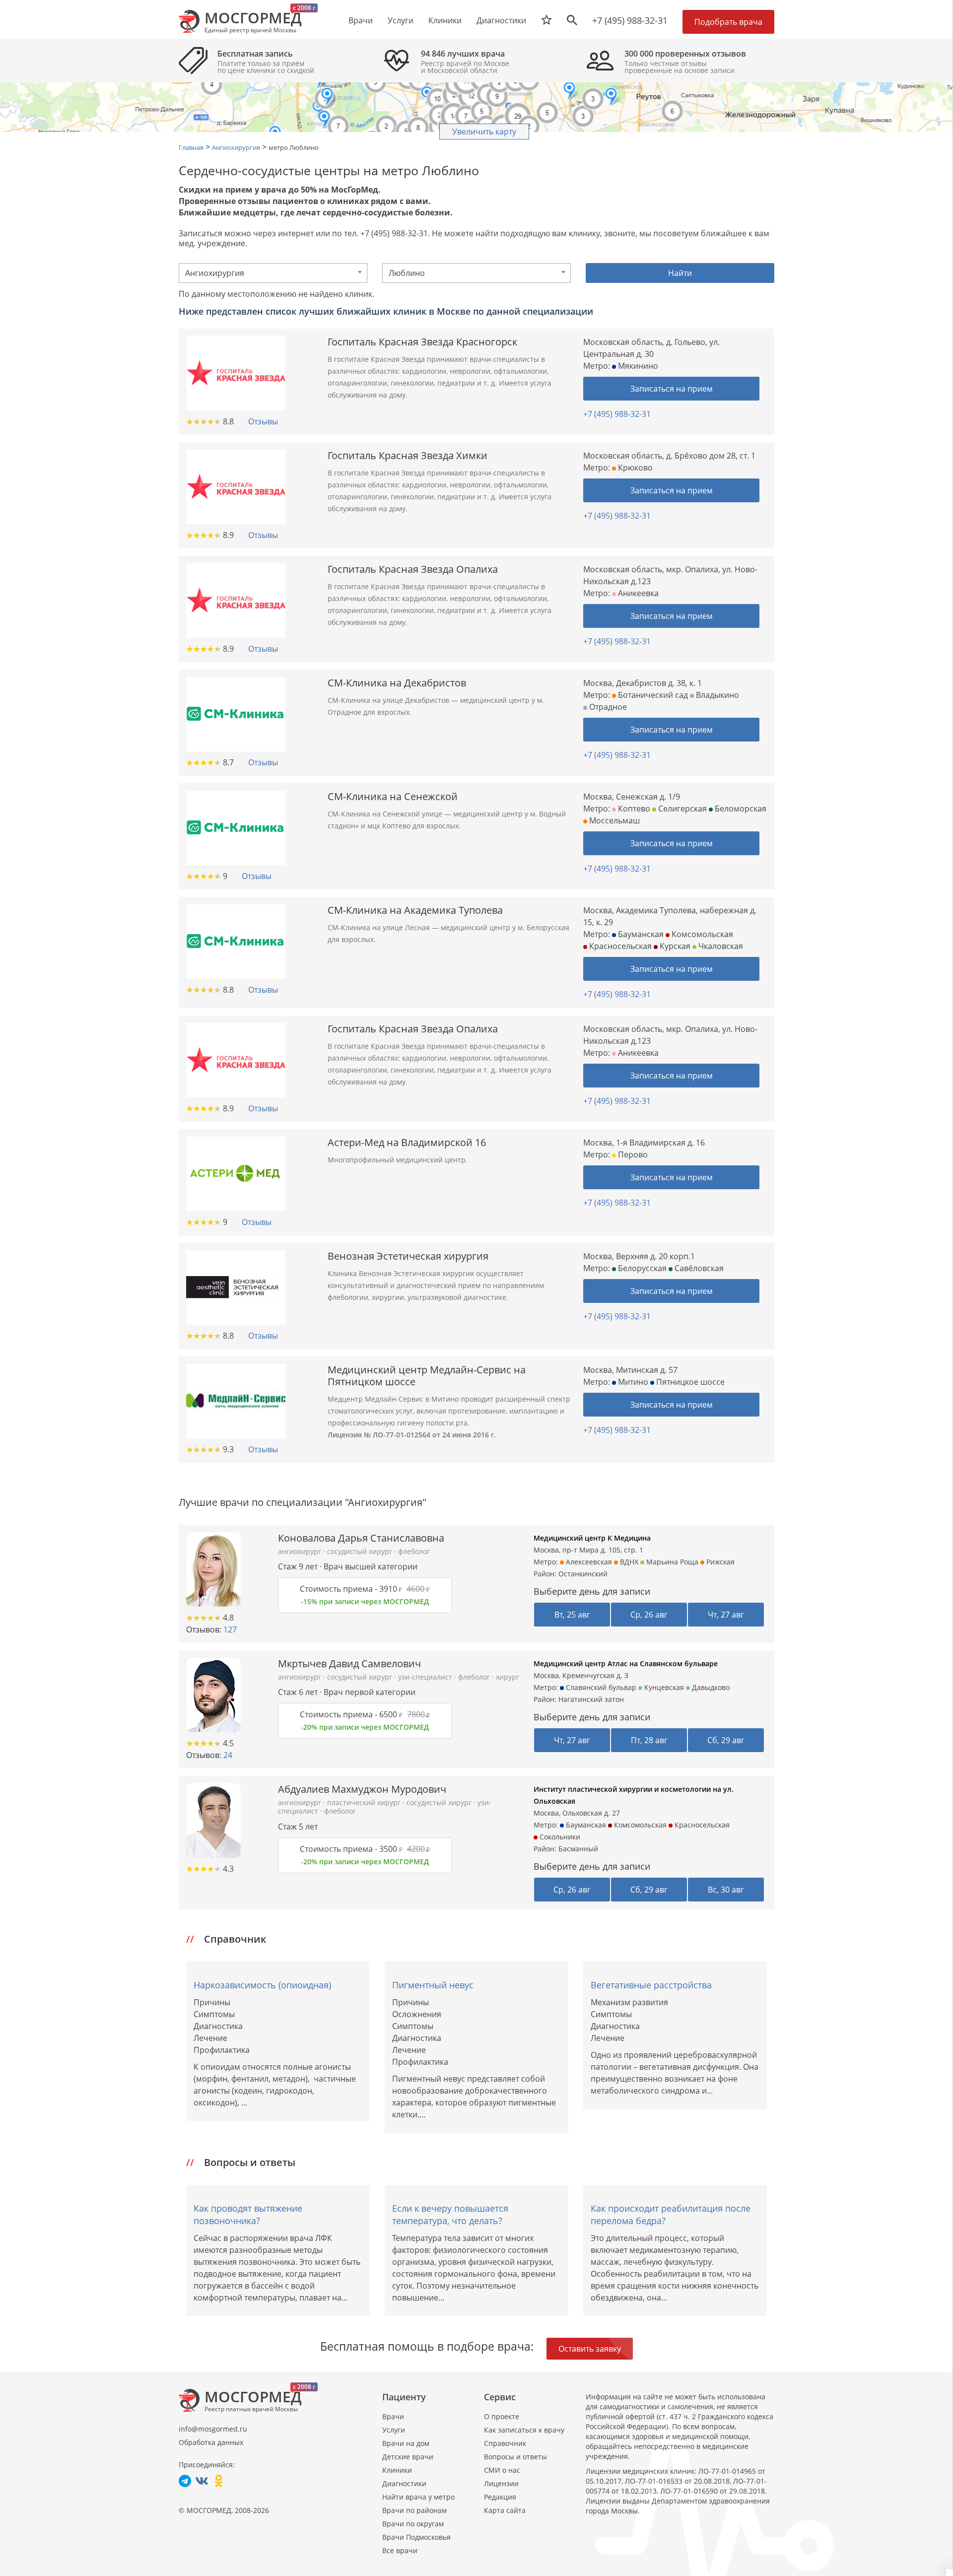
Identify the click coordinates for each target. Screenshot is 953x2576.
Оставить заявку (590, 2349)
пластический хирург (365, 1802)
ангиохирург (301, 1551)
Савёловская (698, 1268)
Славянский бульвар (600, 1687)
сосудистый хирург (361, 1551)
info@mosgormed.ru (213, 2429)
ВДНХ (628, 1562)
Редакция (500, 2497)
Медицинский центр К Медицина (592, 1538)
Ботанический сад (652, 695)
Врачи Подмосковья (416, 2537)
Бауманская (640, 934)
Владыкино (716, 695)
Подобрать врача (728, 22)
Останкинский (583, 1574)
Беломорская (740, 809)
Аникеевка (637, 593)
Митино (632, 1382)
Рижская (719, 1562)
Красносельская (619, 946)
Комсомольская (701, 934)
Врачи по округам (413, 2524)
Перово (632, 1154)
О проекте (502, 2416)
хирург (508, 1677)
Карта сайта (505, 2510)
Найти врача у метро (418, 2497)
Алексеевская (588, 1562)
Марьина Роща (671, 1562)
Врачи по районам (414, 2510)
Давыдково (710, 1687)
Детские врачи (408, 2457)
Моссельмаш (613, 820)
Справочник (505, 2443)
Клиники (397, 2470)
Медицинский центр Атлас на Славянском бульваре (626, 1663)
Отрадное (607, 707)
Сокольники (559, 1837)
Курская (674, 946)
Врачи (393, 2416)
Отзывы (263, 421)
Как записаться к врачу (524, 2430)
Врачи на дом (406, 2443)
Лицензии (501, 2483)
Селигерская (681, 809)
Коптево (633, 809)
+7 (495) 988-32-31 (630, 20)
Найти (680, 273)
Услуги (394, 2430)
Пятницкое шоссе (689, 1382)
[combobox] (273, 273)
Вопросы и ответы (515, 2457)
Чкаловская (720, 946)
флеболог (414, 1551)
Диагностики (501, 20)
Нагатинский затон (591, 1699)
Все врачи (400, 2550)
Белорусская (641, 1268)
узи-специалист (426, 1677)
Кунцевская (663, 1687)
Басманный (578, 1849)
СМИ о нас (502, 2470)
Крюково (634, 468)
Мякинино (637, 366)
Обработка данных (211, 2442)
